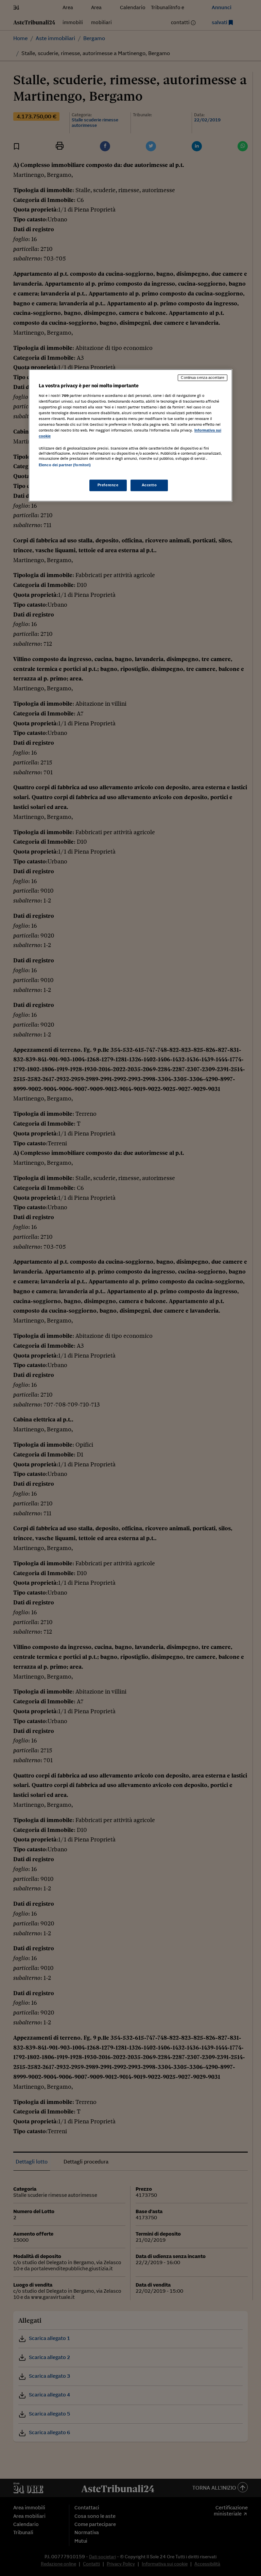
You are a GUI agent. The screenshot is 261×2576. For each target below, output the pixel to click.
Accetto (149, 485)
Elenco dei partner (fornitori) (65, 465)
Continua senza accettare (203, 378)
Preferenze (108, 485)
